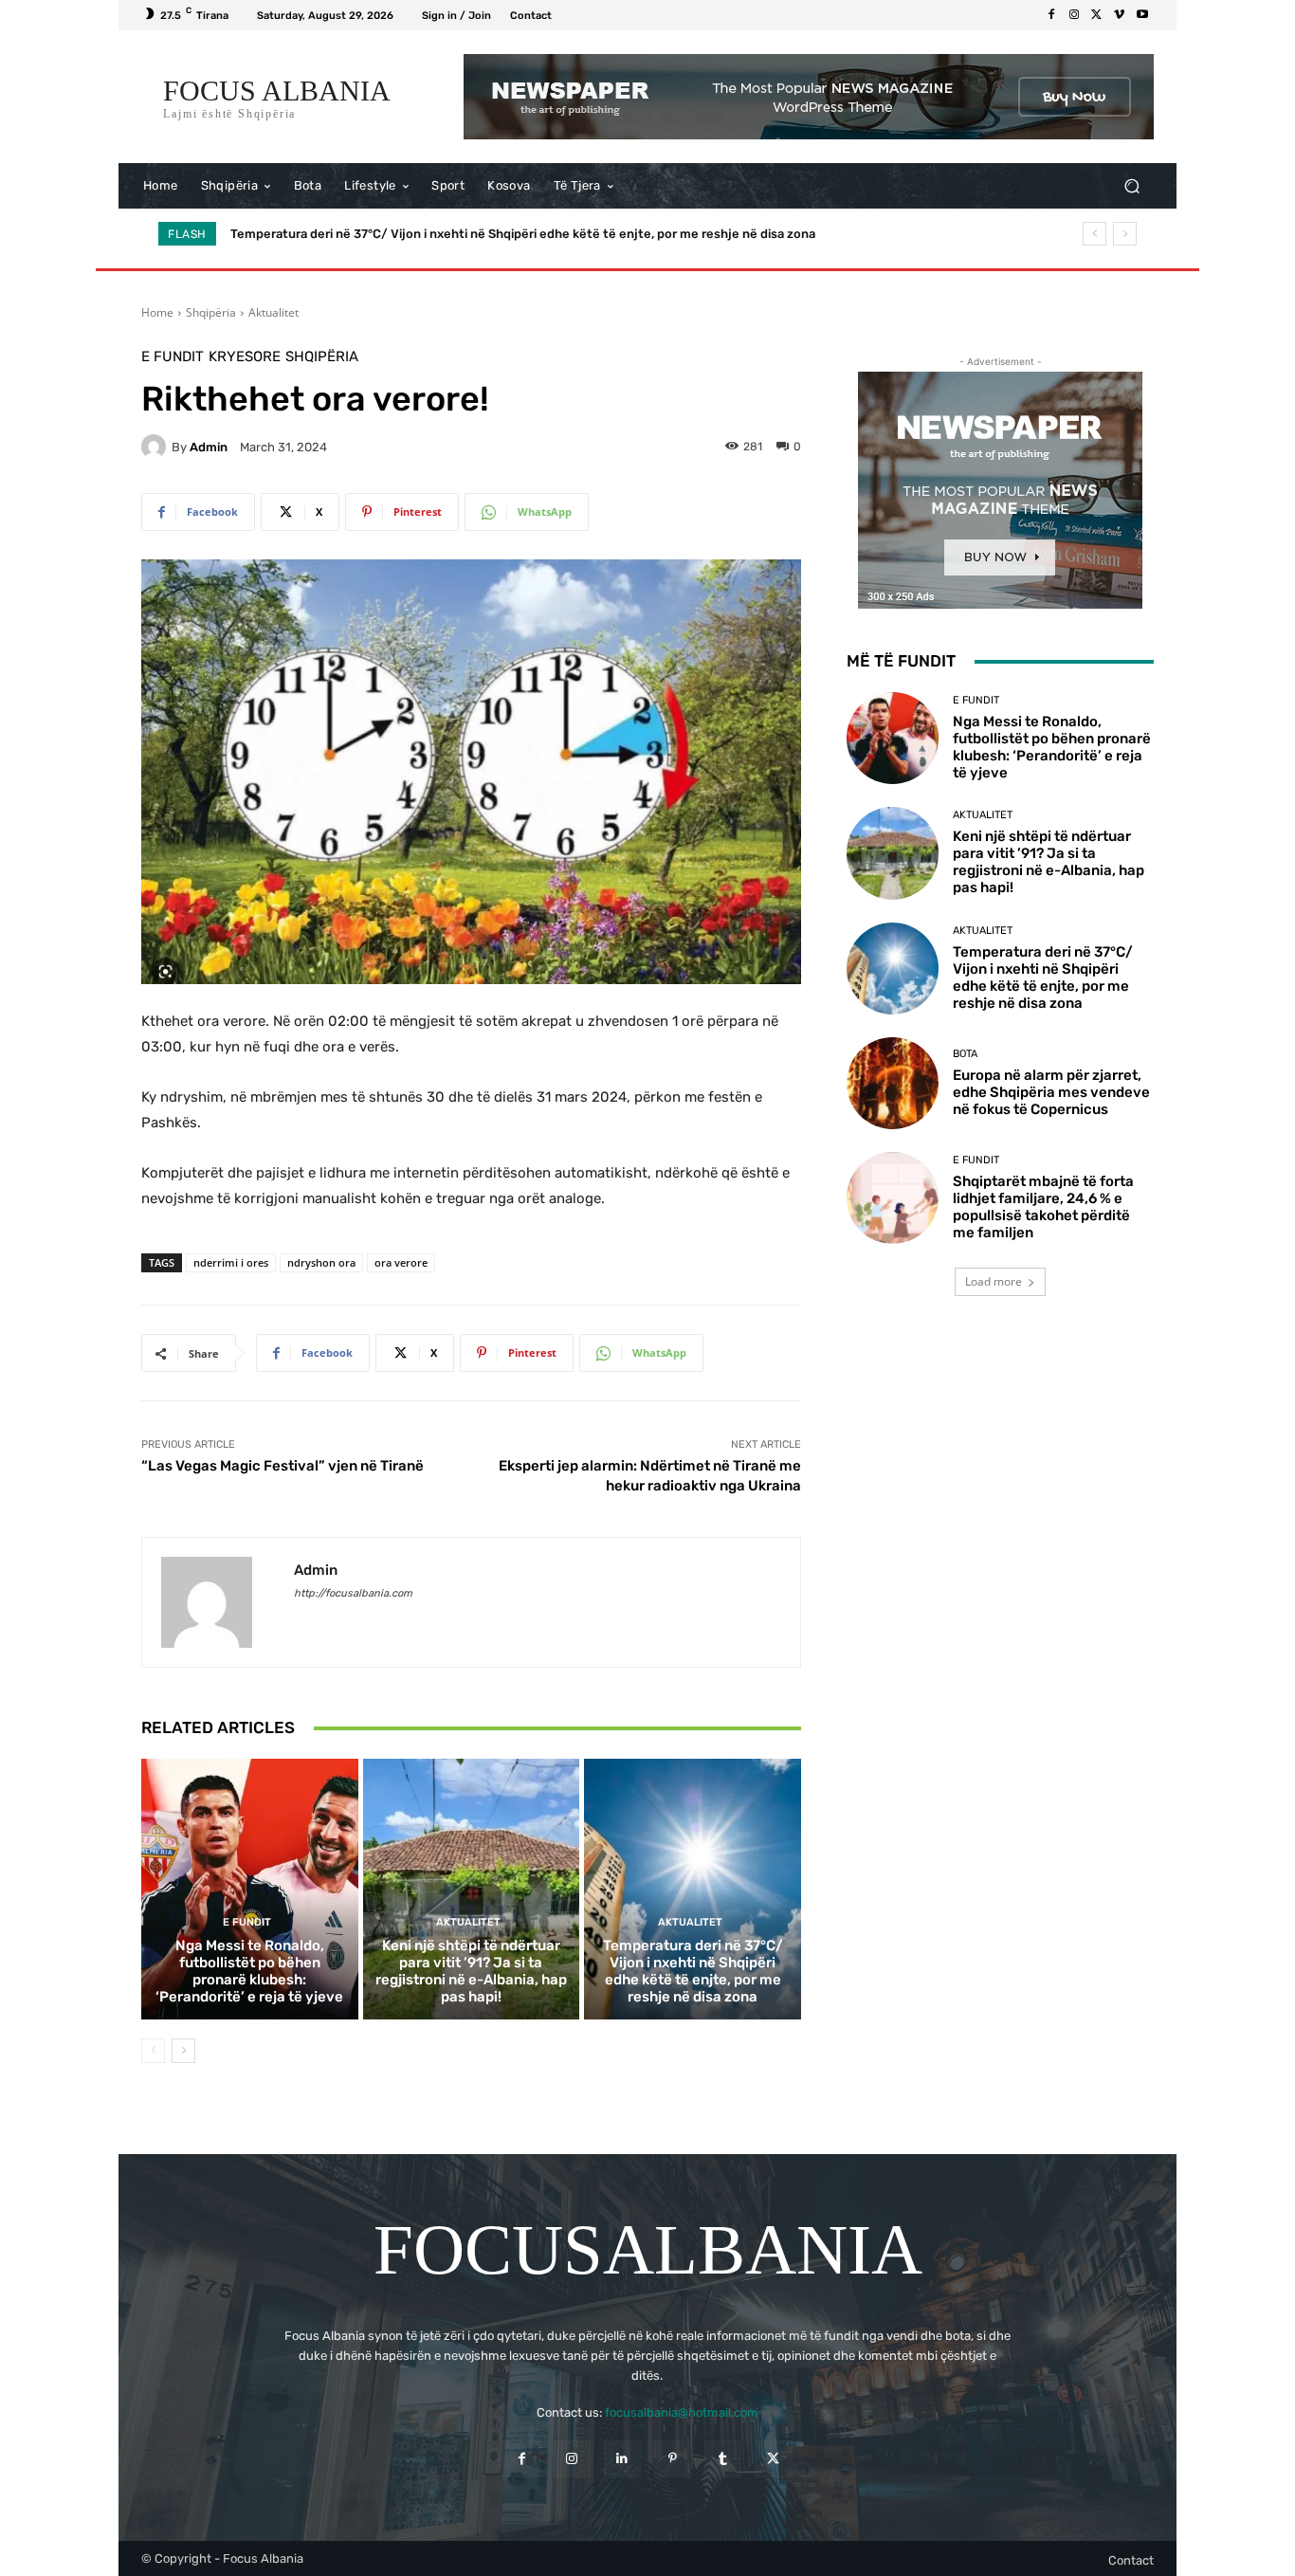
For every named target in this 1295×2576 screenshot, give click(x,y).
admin (209, 447)
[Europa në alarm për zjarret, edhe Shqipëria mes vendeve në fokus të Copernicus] (893, 1083)
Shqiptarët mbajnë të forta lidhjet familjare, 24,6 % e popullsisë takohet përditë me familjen (1043, 1207)
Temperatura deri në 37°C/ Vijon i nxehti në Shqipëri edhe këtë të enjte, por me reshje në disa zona (693, 1971)
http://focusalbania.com (353, 1593)
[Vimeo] (1120, 15)
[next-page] (183, 2051)
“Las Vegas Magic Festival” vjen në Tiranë (283, 1466)
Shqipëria (211, 312)
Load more (994, 1281)
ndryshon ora (321, 1262)
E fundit (173, 357)
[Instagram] (1074, 15)
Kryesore (245, 357)
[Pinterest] (673, 2459)
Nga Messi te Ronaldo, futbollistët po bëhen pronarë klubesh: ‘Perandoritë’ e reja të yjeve (249, 1971)
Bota (965, 1054)
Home (157, 312)
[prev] (1094, 234)
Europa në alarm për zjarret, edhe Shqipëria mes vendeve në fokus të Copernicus (469, 234)
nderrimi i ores (231, 1262)
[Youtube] (1142, 15)
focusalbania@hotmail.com (682, 2412)
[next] (1125, 234)
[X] (1097, 15)
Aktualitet (274, 312)
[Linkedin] (622, 2459)
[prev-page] (153, 2051)
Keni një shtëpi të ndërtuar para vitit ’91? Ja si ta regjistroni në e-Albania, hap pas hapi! (471, 1971)
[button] (1131, 186)
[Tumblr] (723, 2459)
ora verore (401, 1262)
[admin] (156, 447)
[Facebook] (1051, 15)
